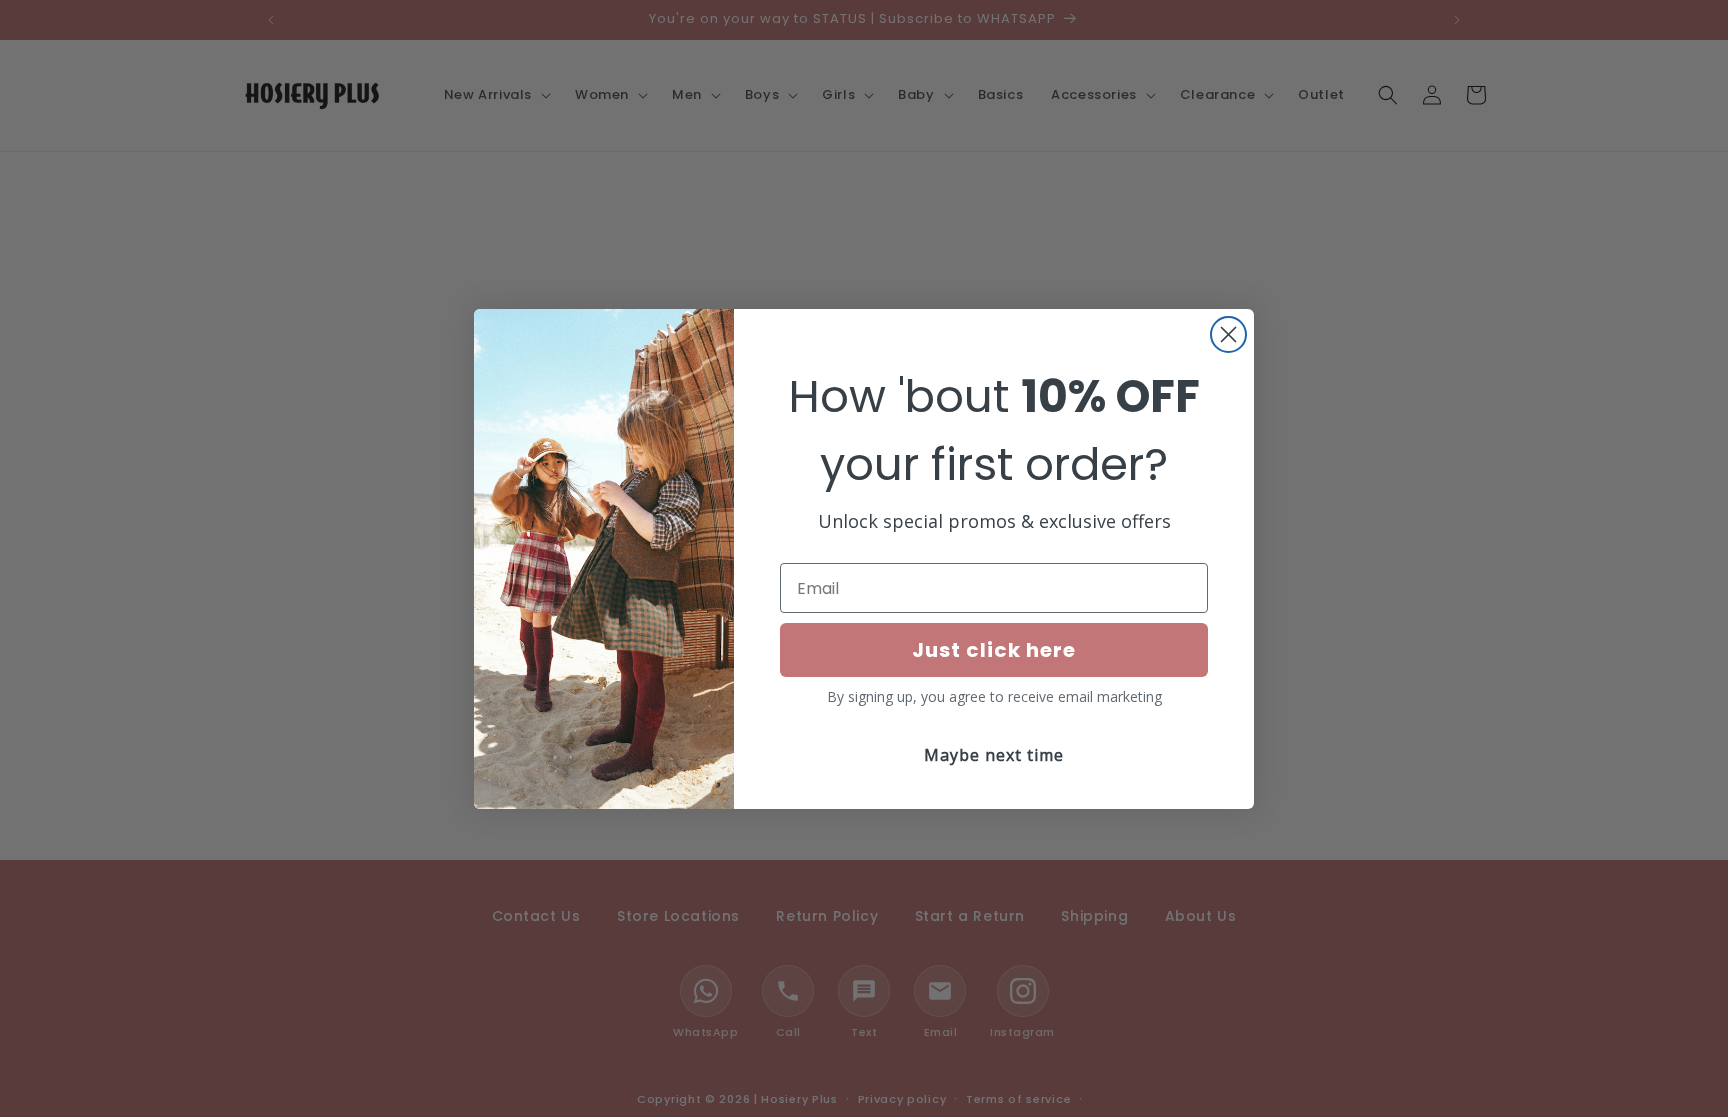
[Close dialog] (1228, 334)
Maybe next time (994, 755)
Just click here (994, 650)
